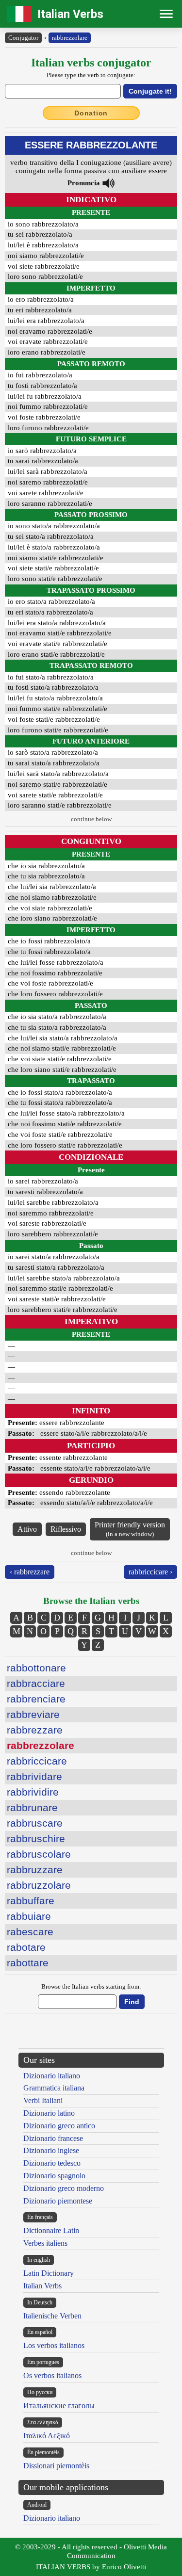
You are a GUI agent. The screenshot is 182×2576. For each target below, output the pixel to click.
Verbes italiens (45, 2243)
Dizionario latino (49, 2113)
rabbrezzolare (70, 38)
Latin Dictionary (49, 2273)
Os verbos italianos (52, 2375)
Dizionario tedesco (52, 2163)
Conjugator (23, 38)
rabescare (30, 1932)
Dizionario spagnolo (54, 2176)
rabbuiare (29, 1916)
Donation (91, 113)
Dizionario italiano (52, 2076)
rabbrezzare (35, 1730)
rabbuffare (31, 1901)
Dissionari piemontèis (56, 2466)
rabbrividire (33, 1792)
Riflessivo (66, 1529)
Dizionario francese (53, 2138)
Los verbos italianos (54, 2345)
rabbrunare (32, 1807)
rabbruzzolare (39, 1885)
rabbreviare (33, 1714)
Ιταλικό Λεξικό (47, 2436)
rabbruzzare (35, 1870)
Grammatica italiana (54, 2088)
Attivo (27, 1529)
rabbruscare (35, 1823)
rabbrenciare (36, 1699)
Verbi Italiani (43, 2100)
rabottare (28, 1963)
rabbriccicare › (150, 1572)
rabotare (26, 1947)
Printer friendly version (130, 1529)
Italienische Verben (52, 2316)
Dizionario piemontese (58, 2201)
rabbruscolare (39, 1854)
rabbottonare (36, 1668)
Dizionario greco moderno (64, 2188)
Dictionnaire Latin (51, 2230)
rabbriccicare (37, 1761)
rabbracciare (36, 1683)
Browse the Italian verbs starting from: (91, 1986)
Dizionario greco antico (59, 2126)
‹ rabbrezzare (30, 1572)
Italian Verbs (70, 14)
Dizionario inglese (51, 2150)
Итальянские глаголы (59, 2406)
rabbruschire (36, 1839)
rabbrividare (34, 1776)
